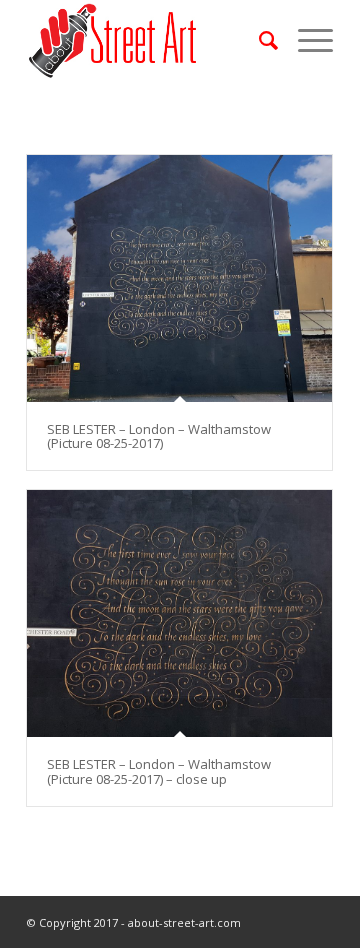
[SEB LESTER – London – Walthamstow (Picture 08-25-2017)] (179, 278)
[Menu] (305, 40)
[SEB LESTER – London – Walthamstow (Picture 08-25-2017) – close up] (179, 613)
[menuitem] (258, 40)
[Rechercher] (258, 40)
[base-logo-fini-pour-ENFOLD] (149, 40)
